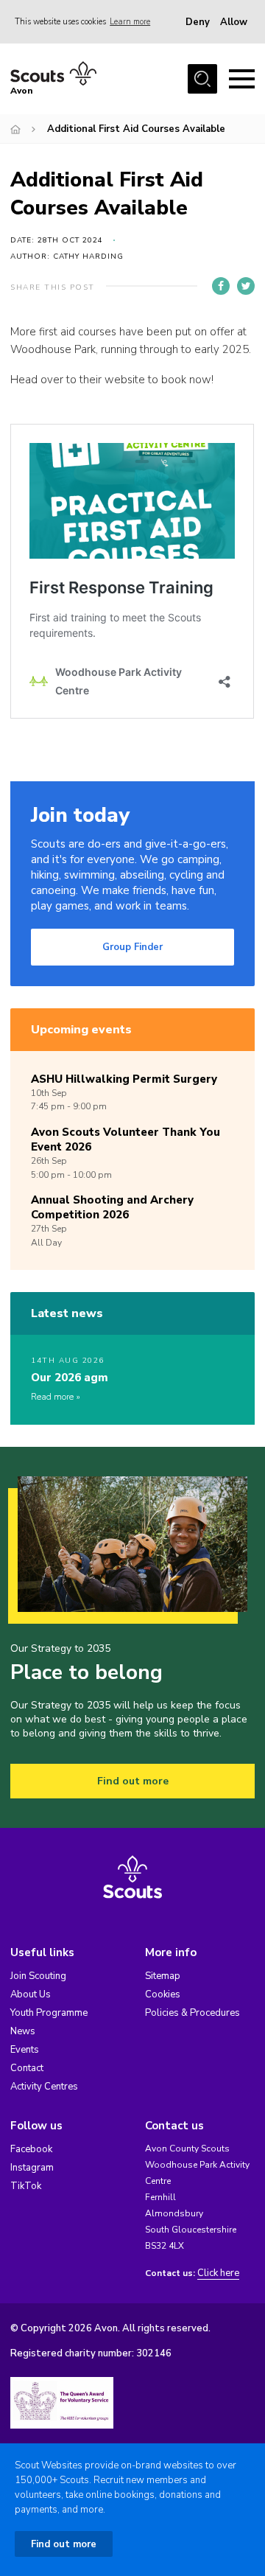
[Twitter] (246, 286)
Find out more (133, 1781)
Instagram (32, 2168)
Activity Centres (44, 2087)
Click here (218, 2273)
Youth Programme (49, 2013)
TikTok (26, 2186)
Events (25, 2050)
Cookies (163, 1994)
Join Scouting (38, 1976)
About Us (31, 1994)
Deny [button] (198, 22)
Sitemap (163, 1976)
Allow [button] (234, 22)
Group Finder (132, 947)
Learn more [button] (130, 22)
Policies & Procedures (192, 2013)
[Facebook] (221, 286)
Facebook (31, 2149)
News (23, 2031)
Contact (27, 2068)
